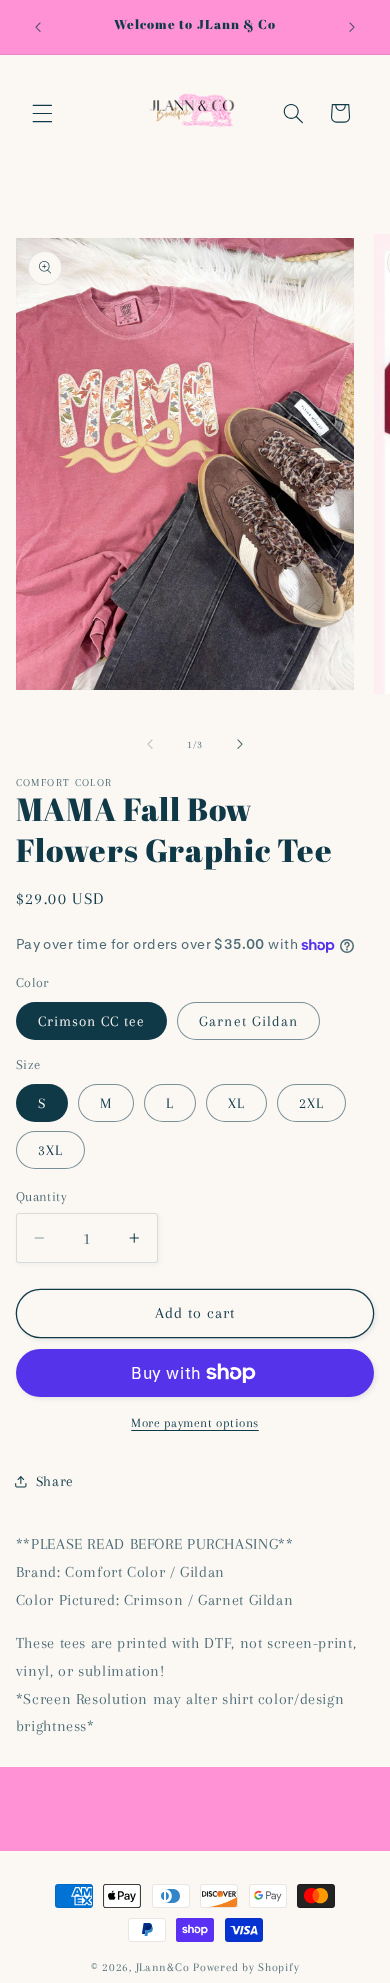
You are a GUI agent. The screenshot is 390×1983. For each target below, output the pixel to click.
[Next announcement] (352, 27)
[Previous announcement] (38, 27)
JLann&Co (163, 1967)
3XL (50, 1150)
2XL (311, 1103)
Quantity (41, 1196)
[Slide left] (150, 744)
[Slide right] (240, 744)
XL (236, 1103)
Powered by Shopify (246, 1967)
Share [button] (55, 1481)
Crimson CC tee (92, 1021)
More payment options (195, 1423)
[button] (42, 113)
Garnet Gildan (248, 1021)
